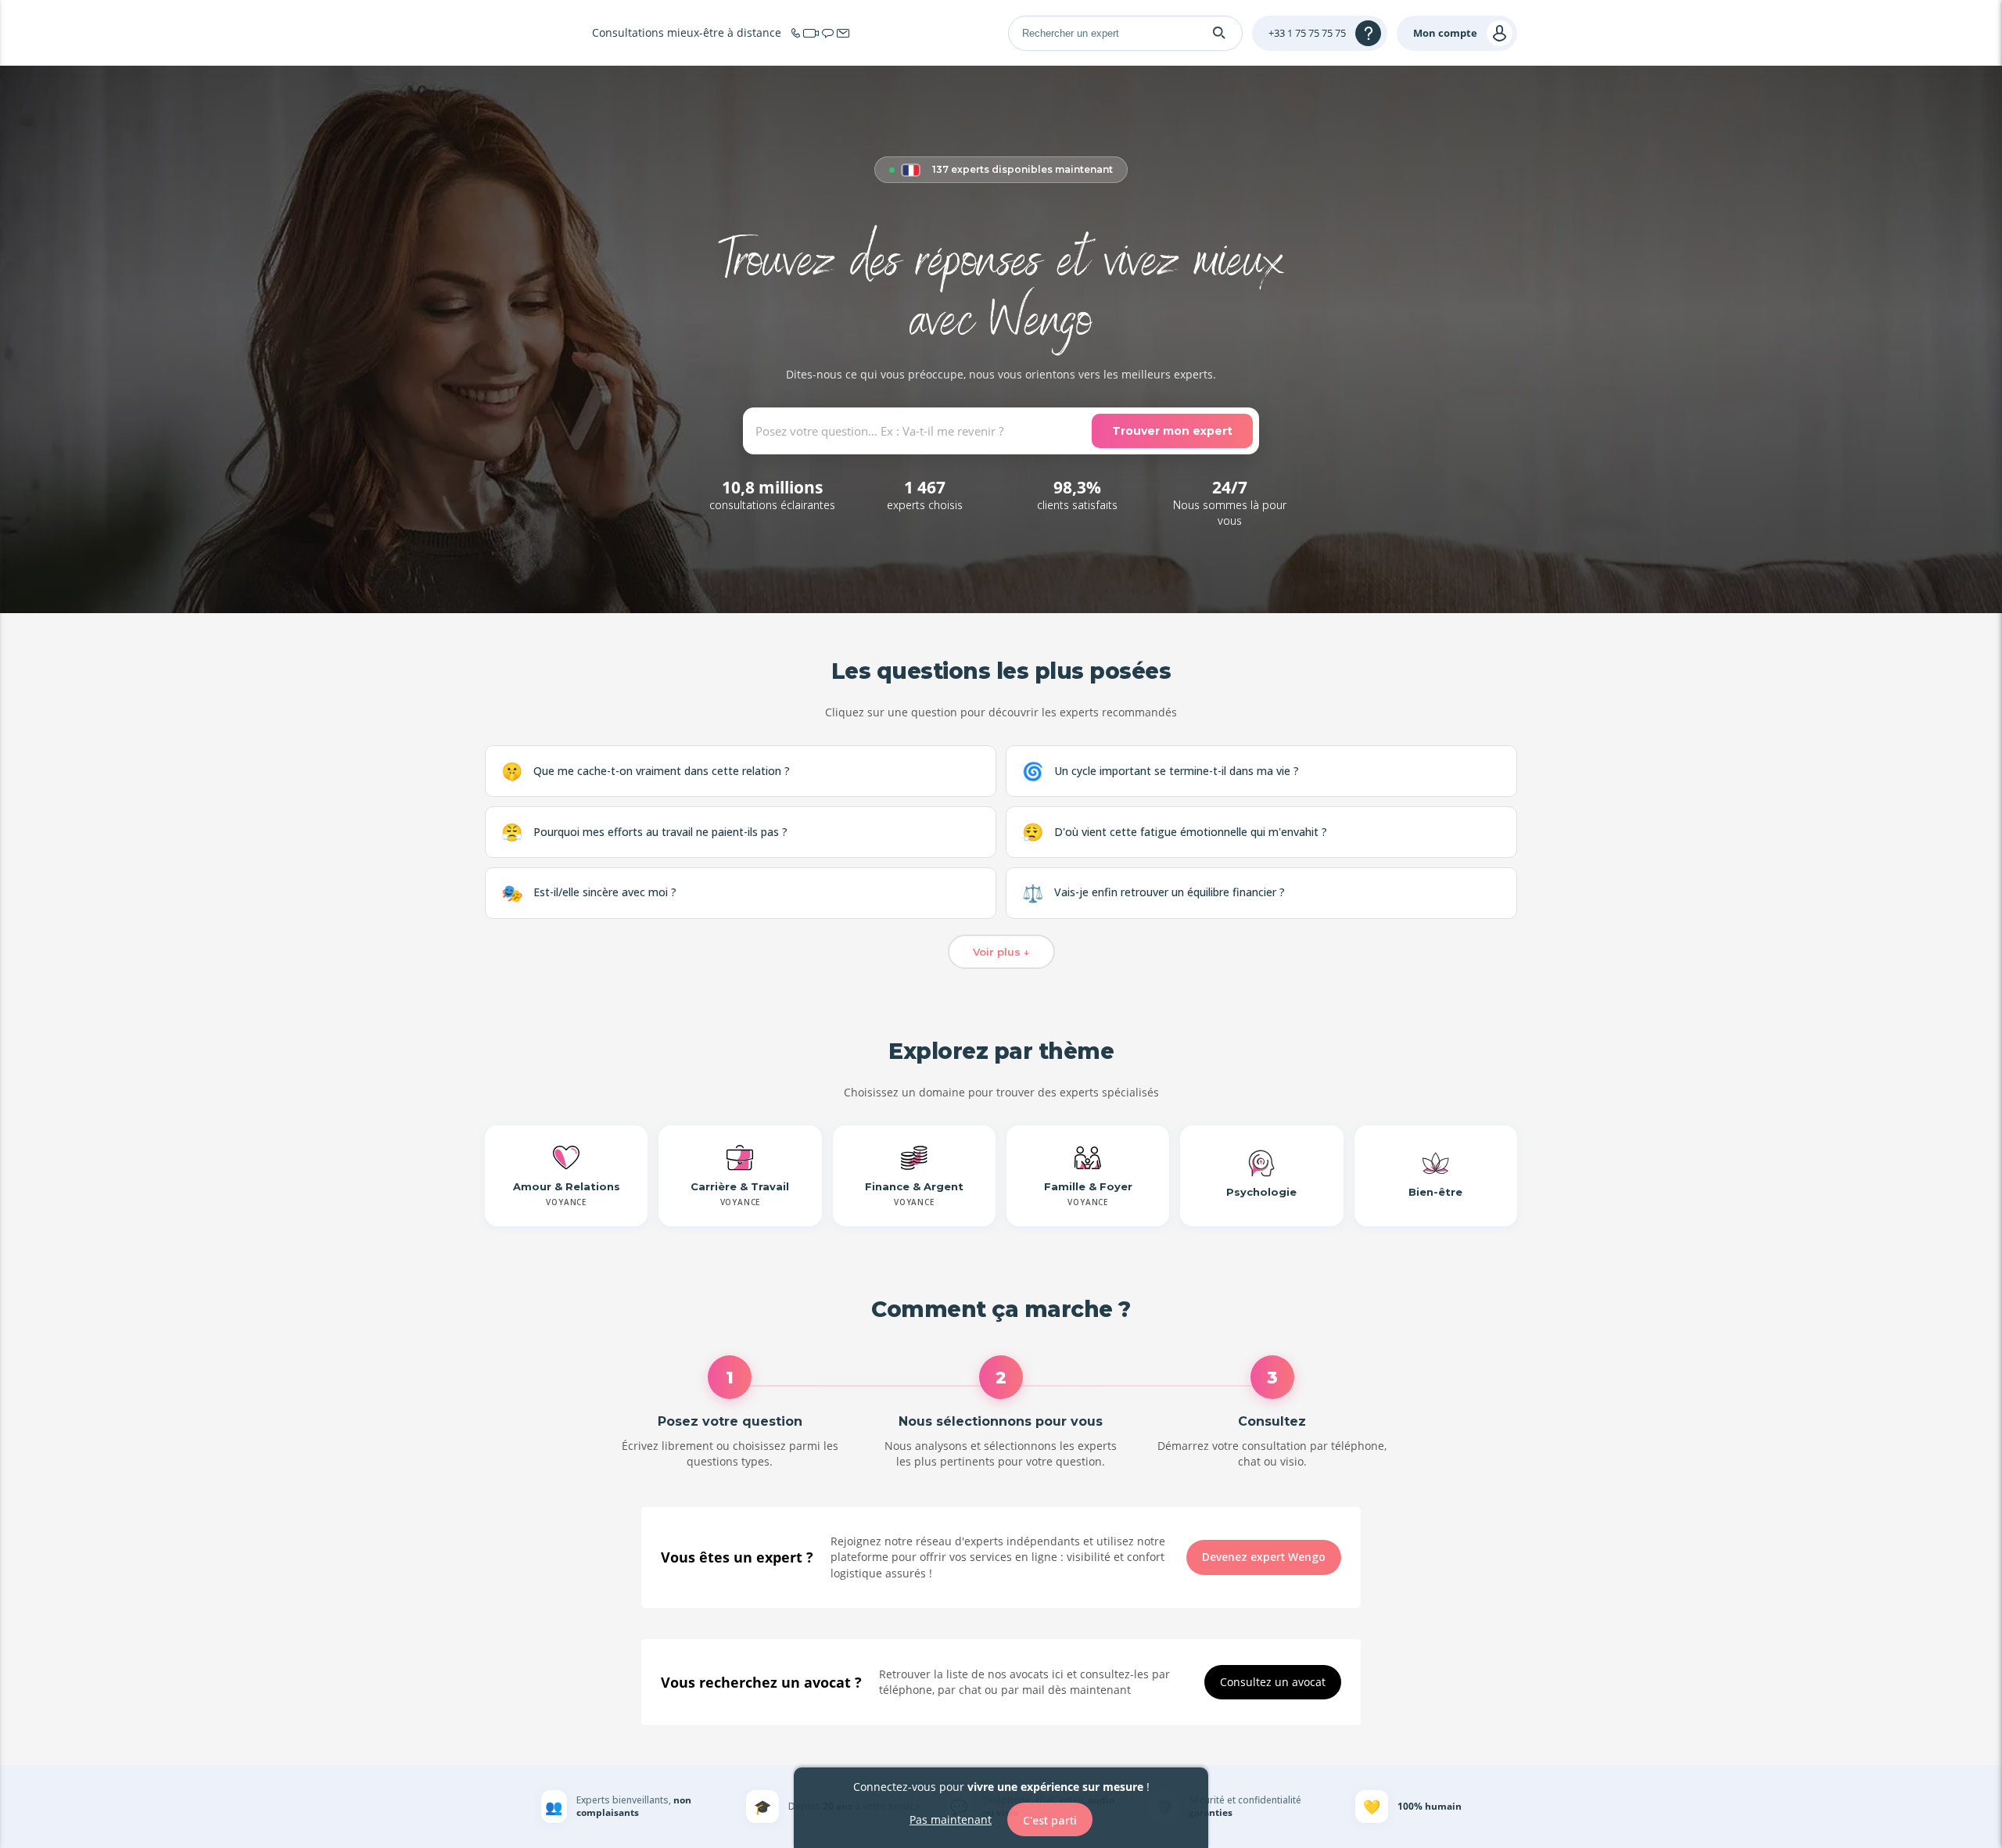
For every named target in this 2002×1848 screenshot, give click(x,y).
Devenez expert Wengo (1264, 1557)
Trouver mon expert (1172, 431)
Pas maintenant (951, 1819)
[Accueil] (532, 33)
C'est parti (1050, 1819)
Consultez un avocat (1273, 1682)
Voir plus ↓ (1001, 952)
